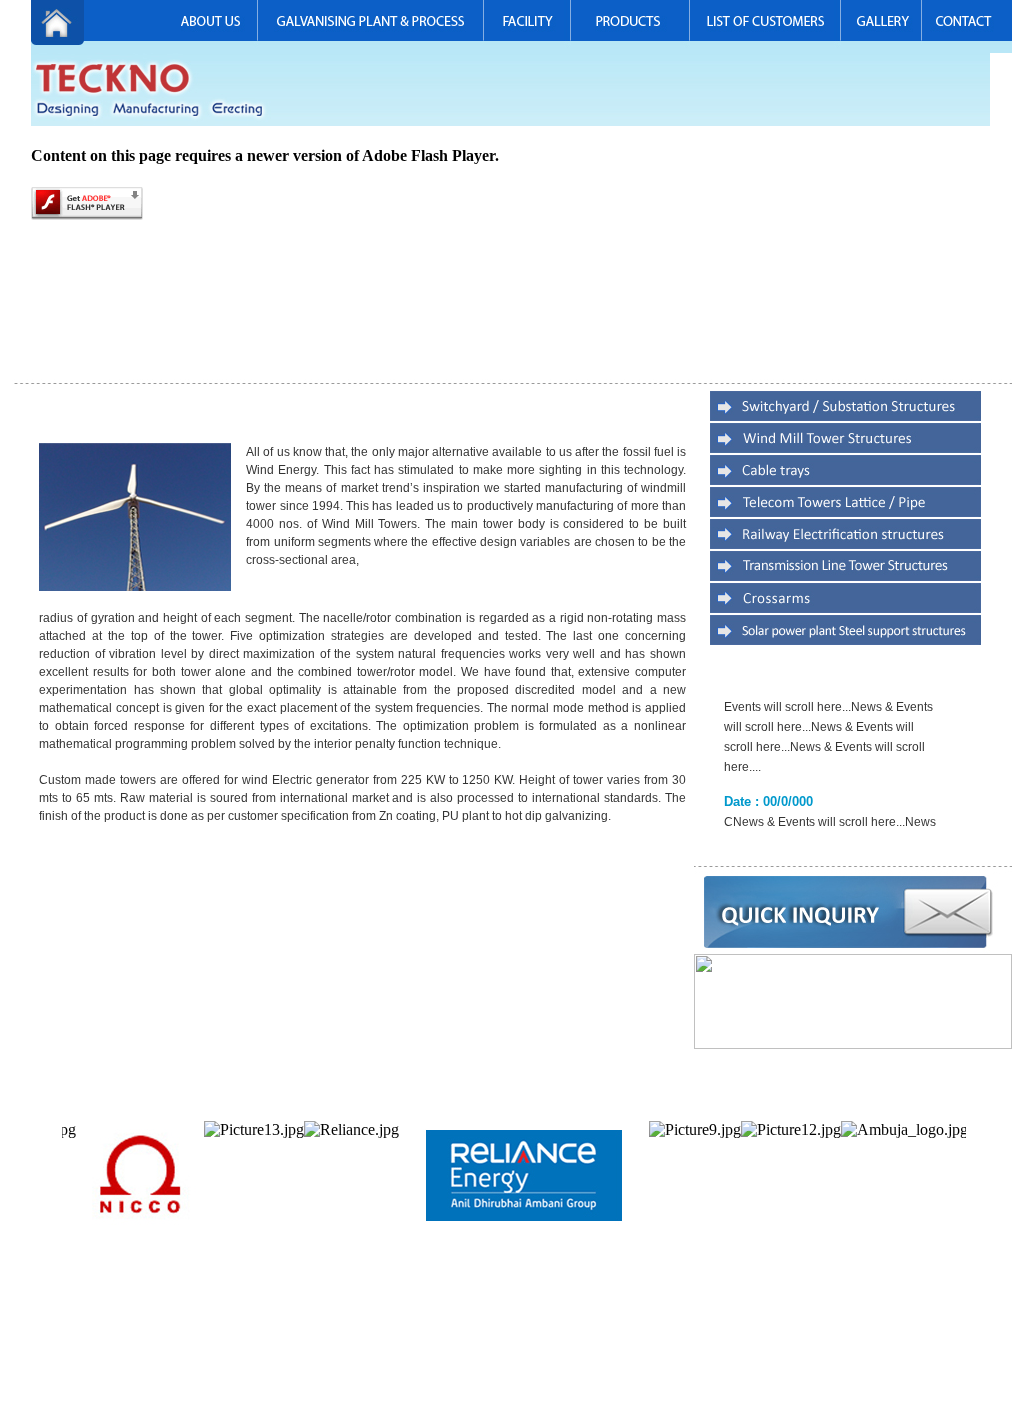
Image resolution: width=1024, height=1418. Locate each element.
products (529, 1333)
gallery (662, 1333)
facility (486, 1333)
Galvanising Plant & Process (397, 1333)
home (260, 1333)
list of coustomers (598, 1333)
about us (302, 1333)
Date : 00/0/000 (768, 771)
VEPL (998, 1333)
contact (700, 1333)
